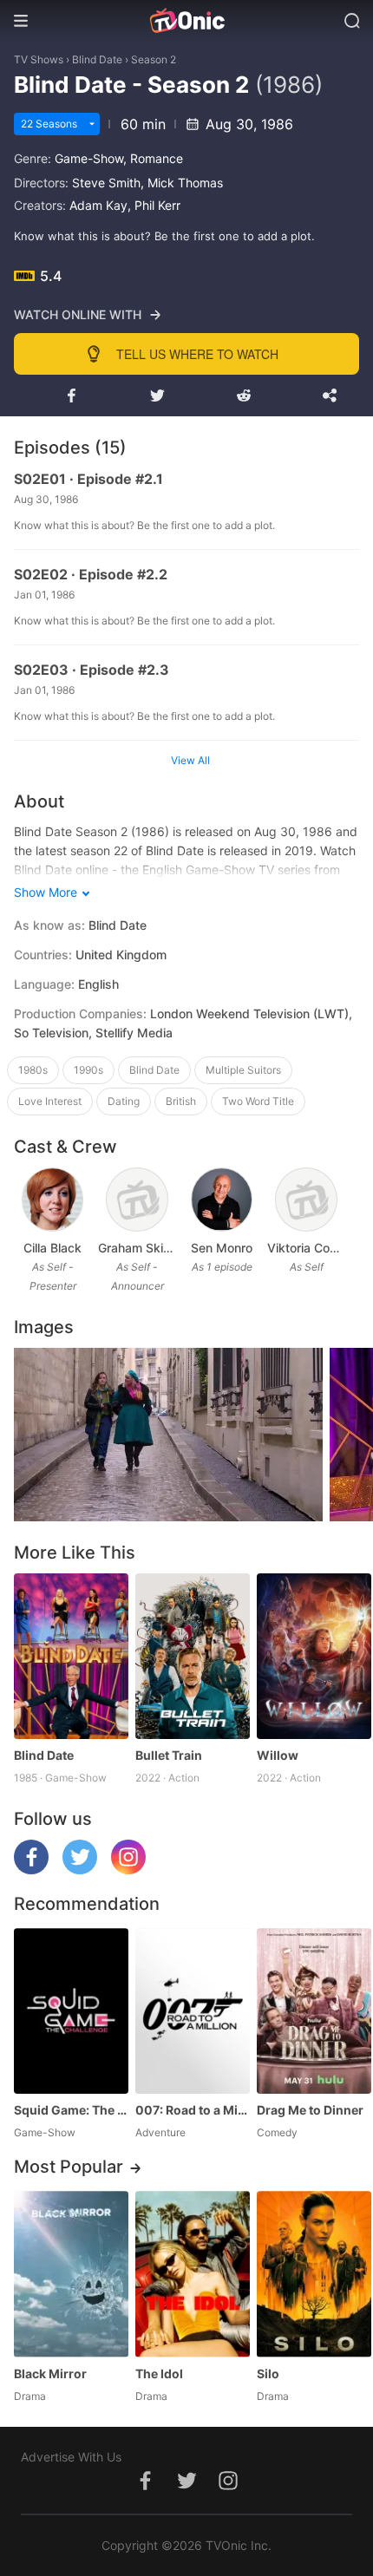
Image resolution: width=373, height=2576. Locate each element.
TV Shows (39, 59)
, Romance (153, 158)
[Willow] (314, 1656)
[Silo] (314, 2274)
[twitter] (80, 1870)
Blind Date (97, 59)
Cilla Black (52, 1248)
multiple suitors (243, 1070)
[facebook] (31, 1870)
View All (190, 760)
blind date (154, 1070)
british (181, 1101)
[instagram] (128, 1870)
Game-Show (89, 158)
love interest (50, 1101)
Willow (278, 1755)
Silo (268, 2373)
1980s (33, 1070)
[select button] (92, 124)
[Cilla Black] (53, 1200)
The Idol (159, 2373)
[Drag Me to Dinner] (314, 2011)
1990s (88, 1070)
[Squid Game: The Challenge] (71, 2011)
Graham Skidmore (137, 1248)
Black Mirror (50, 2373)
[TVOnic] (186, 21)
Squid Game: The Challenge (71, 2110)
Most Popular (69, 2167)
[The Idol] (193, 2274)
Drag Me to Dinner (310, 2110)
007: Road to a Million (193, 2110)
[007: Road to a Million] (193, 2011)
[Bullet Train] (193, 1656)
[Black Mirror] (71, 2274)
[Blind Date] (71, 1656)
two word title (258, 1101)
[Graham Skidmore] (137, 1200)
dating (124, 1101)
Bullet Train (169, 1755)
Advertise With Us (71, 2457)
